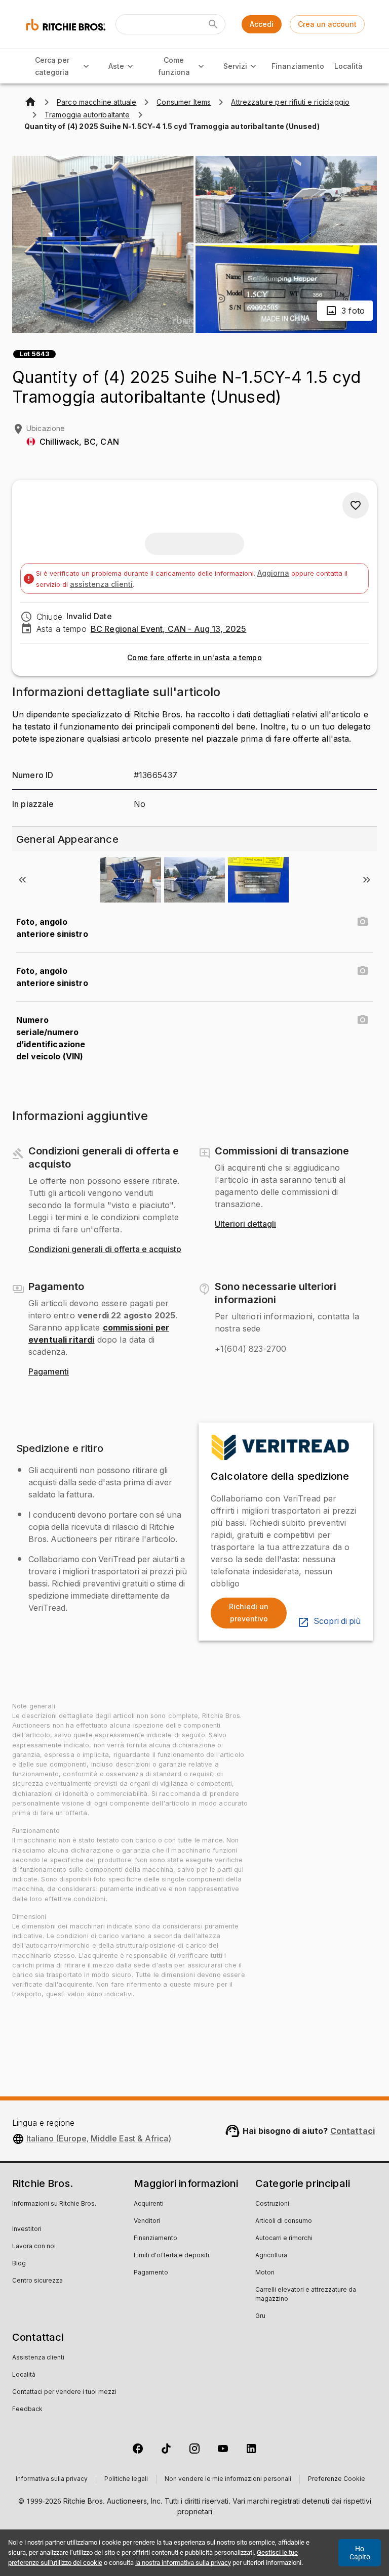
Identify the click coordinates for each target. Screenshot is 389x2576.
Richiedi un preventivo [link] (249, 1613)
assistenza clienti (101, 584)
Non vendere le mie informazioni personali (228, 2479)
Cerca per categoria (52, 66)
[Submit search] (213, 24)
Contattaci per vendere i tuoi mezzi (64, 2392)
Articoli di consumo (284, 2221)
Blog (19, 2264)
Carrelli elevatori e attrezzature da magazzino (306, 2295)
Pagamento (151, 2273)
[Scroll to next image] (367, 880)
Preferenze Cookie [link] (337, 2479)
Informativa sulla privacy (52, 2479)
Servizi (235, 66)
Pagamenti (49, 1372)
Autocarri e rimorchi (284, 2239)
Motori (265, 2273)
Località (348, 66)
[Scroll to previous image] (22, 880)
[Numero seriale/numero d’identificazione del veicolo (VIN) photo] (363, 1020)
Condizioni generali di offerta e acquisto (105, 1250)
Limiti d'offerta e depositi (171, 2256)
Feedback (27, 2410)
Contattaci (353, 2131)
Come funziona (174, 66)
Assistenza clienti (38, 2358)
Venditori (147, 2221)
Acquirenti (149, 2204)
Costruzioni (272, 2204)
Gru (260, 2316)
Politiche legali (126, 2479)
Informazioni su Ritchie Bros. (54, 2204)
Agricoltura (271, 2256)
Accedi (262, 24)
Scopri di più (337, 1621)
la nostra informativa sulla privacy (183, 2563)
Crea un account (327, 24)
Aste (116, 66)
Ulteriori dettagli (245, 1224)
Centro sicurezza (37, 2281)
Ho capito (360, 2553)
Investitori (27, 2229)
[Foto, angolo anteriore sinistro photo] (363, 922)
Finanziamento (298, 66)
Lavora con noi (34, 2247)
